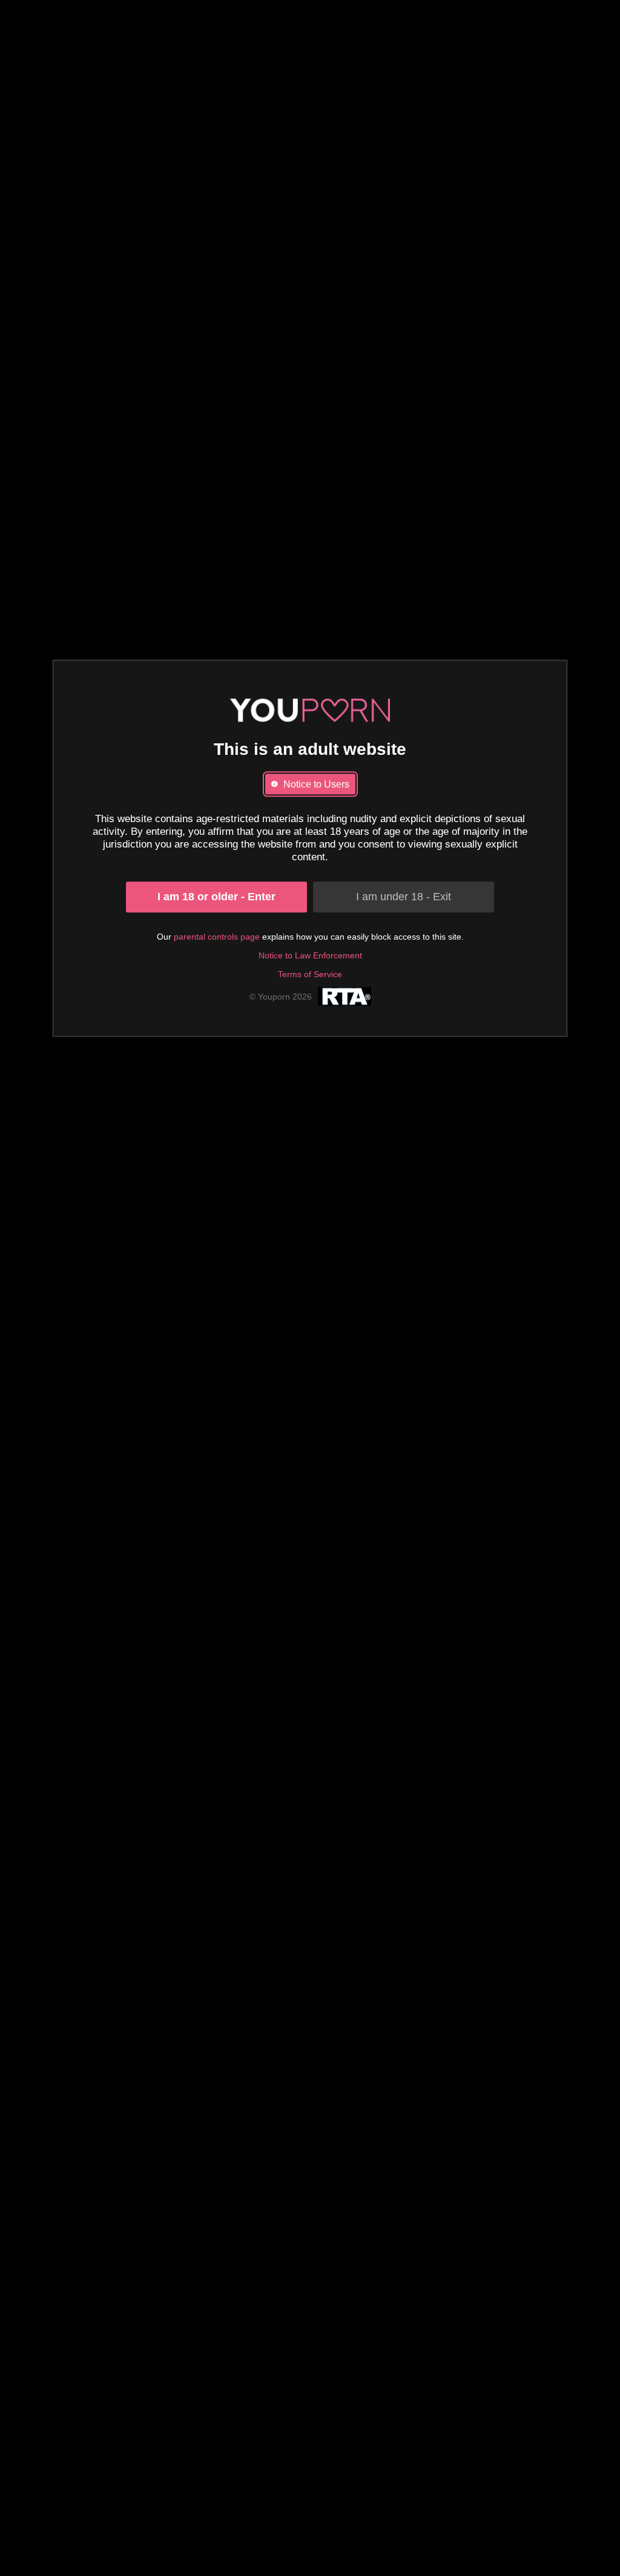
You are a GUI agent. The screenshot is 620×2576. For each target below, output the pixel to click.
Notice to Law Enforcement (310, 955)
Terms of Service (310, 974)
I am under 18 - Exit (404, 897)
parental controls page (217, 937)
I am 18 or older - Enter (216, 897)
